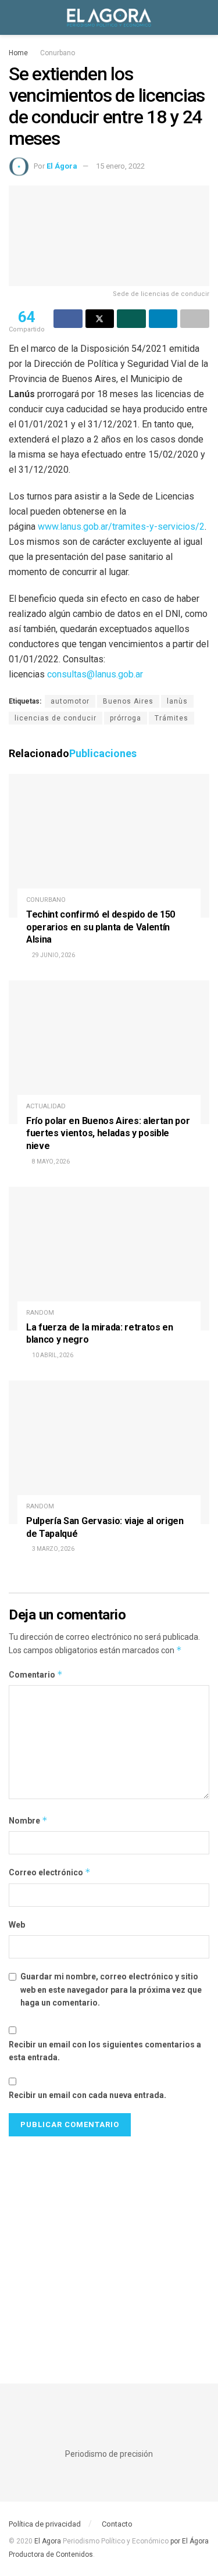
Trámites (171, 718)
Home (18, 53)
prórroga (126, 718)
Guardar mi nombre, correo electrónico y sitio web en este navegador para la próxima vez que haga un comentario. (111, 1990)
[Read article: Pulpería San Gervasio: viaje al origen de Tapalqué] (109, 1452)
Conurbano (58, 53)
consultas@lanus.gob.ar (95, 674)
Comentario (36, 1674)
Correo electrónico (50, 1872)
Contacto (117, 2524)
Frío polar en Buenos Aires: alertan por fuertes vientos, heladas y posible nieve (108, 1133)
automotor (70, 701)
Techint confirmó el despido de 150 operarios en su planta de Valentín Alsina (101, 927)
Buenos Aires (128, 701)
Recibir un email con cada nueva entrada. (87, 2095)
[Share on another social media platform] (195, 319)
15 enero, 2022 (120, 166)
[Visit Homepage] (109, 17)
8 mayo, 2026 (50, 1162)
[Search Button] (204, 17)
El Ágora (62, 166)
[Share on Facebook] (68, 319)
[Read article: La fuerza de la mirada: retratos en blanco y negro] (109, 1259)
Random (40, 1313)
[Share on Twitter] (100, 319)
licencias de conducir (56, 718)
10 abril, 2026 (52, 1355)
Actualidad (46, 1106)
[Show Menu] (14, 17)
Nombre (28, 1820)
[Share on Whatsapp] (131, 319)
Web (17, 1925)
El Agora (49, 2541)
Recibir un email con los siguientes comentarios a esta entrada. (105, 2051)
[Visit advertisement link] (109, 2248)
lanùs (177, 701)
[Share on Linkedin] (163, 319)
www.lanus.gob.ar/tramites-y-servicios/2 (121, 527)
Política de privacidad (45, 2524)
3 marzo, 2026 (53, 1549)
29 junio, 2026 (53, 955)
